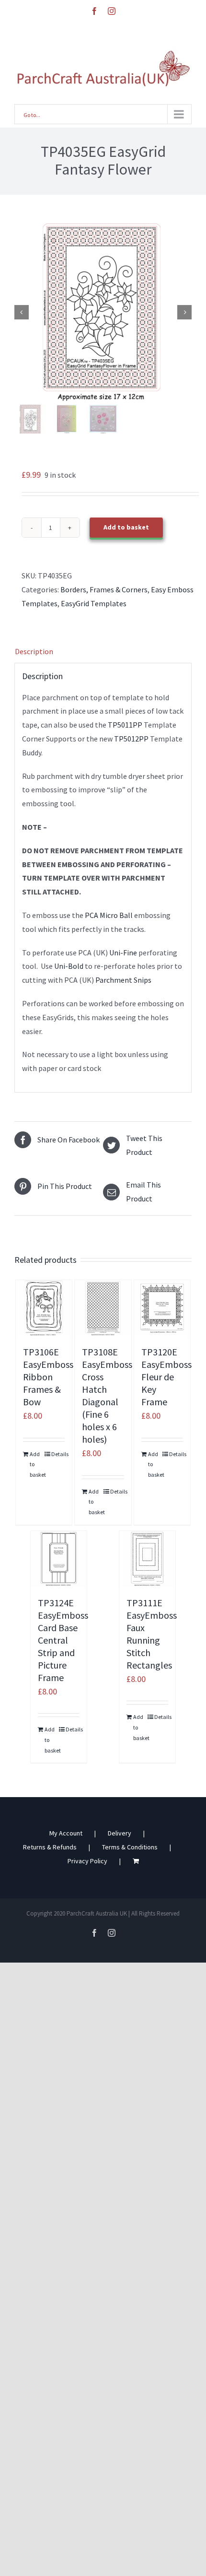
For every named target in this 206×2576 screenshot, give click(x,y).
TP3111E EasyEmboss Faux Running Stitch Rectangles (152, 1634)
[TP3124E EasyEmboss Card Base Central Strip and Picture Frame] (59, 1559)
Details (58, 1454)
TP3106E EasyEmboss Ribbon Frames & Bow (48, 1377)
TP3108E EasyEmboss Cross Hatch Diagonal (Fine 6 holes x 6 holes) (107, 1395)
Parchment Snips (123, 980)
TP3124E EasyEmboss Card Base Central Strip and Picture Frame (63, 1640)
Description (34, 651)
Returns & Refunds (50, 1847)
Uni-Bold (69, 966)
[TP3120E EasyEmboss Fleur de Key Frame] (162, 1308)
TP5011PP (124, 725)
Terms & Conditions (130, 1847)
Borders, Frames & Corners (104, 589)
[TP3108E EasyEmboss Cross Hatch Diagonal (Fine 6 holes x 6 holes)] (103, 1308)
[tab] (103, 652)
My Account (66, 1833)
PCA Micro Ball (108, 915)
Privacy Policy (87, 1861)
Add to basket (126, 527)
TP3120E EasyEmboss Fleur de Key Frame (166, 1377)
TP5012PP (131, 739)
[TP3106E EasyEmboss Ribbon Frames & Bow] (44, 1308)
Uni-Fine (123, 953)
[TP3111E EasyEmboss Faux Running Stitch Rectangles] (148, 1559)
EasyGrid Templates (94, 603)
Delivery (120, 1833)
